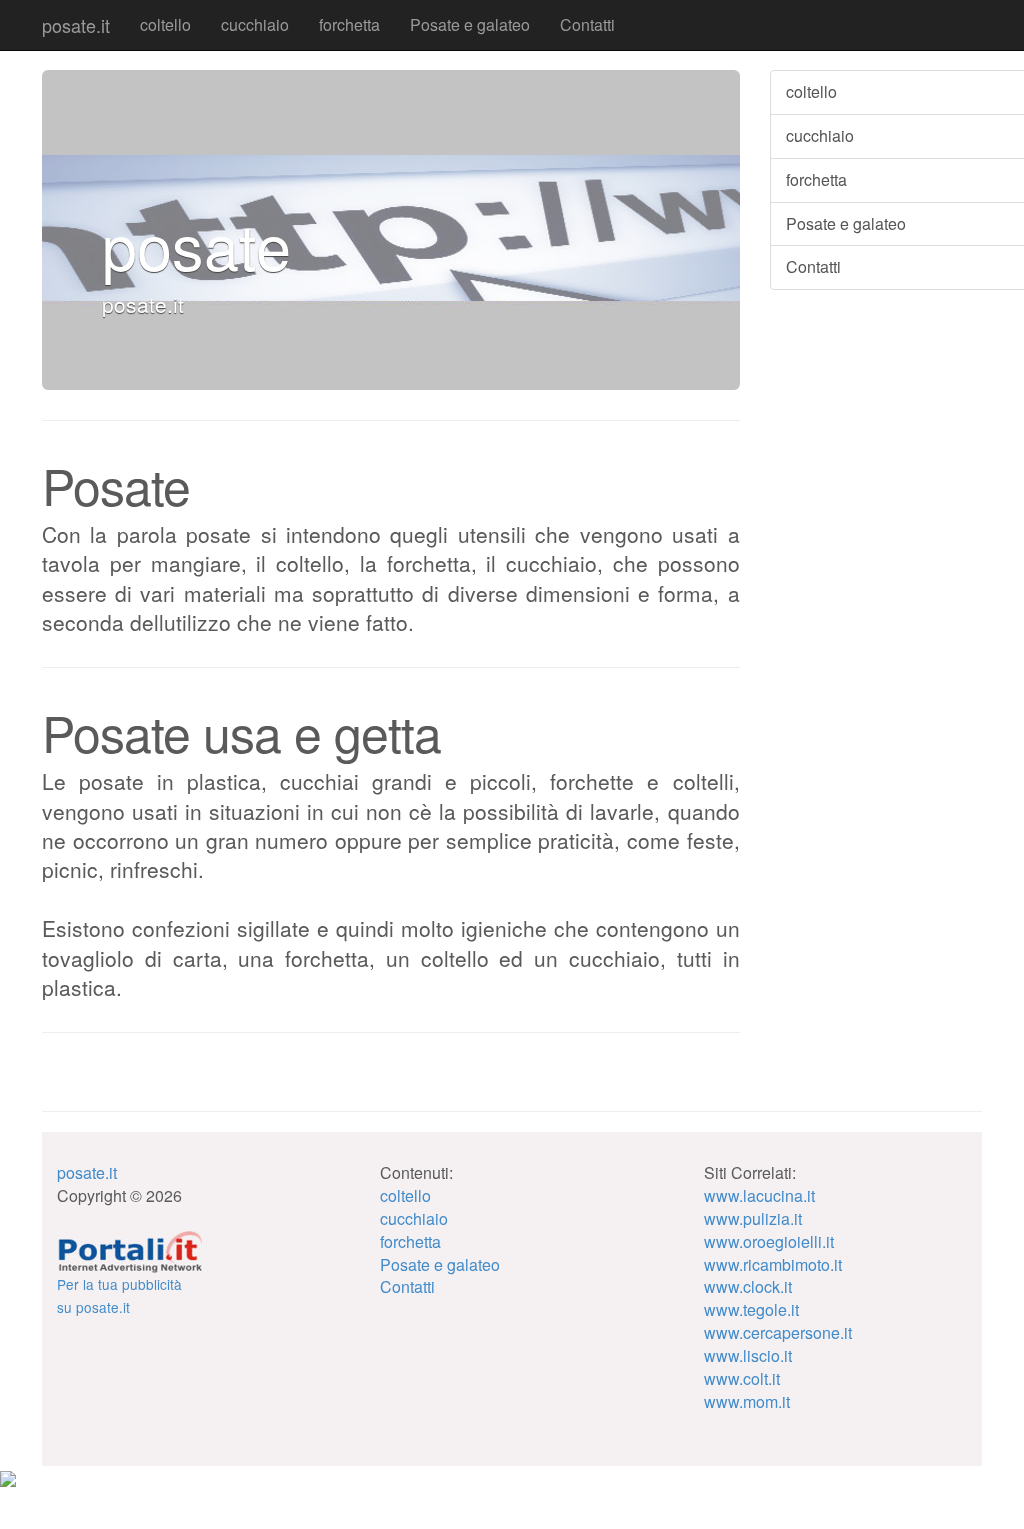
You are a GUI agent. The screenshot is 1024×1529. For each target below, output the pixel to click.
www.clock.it (748, 1286)
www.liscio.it (748, 1355)
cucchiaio (255, 24)
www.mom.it (747, 1401)
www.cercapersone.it (778, 1332)
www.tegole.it (751, 1309)
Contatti (587, 24)
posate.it (76, 25)
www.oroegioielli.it (769, 1241)
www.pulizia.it (753, 1218)
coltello (165, 24)
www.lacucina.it (759, 1195)
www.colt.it (742, 1378)
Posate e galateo (470, 24)
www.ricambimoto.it (773, 1264)
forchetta (349, 24)
